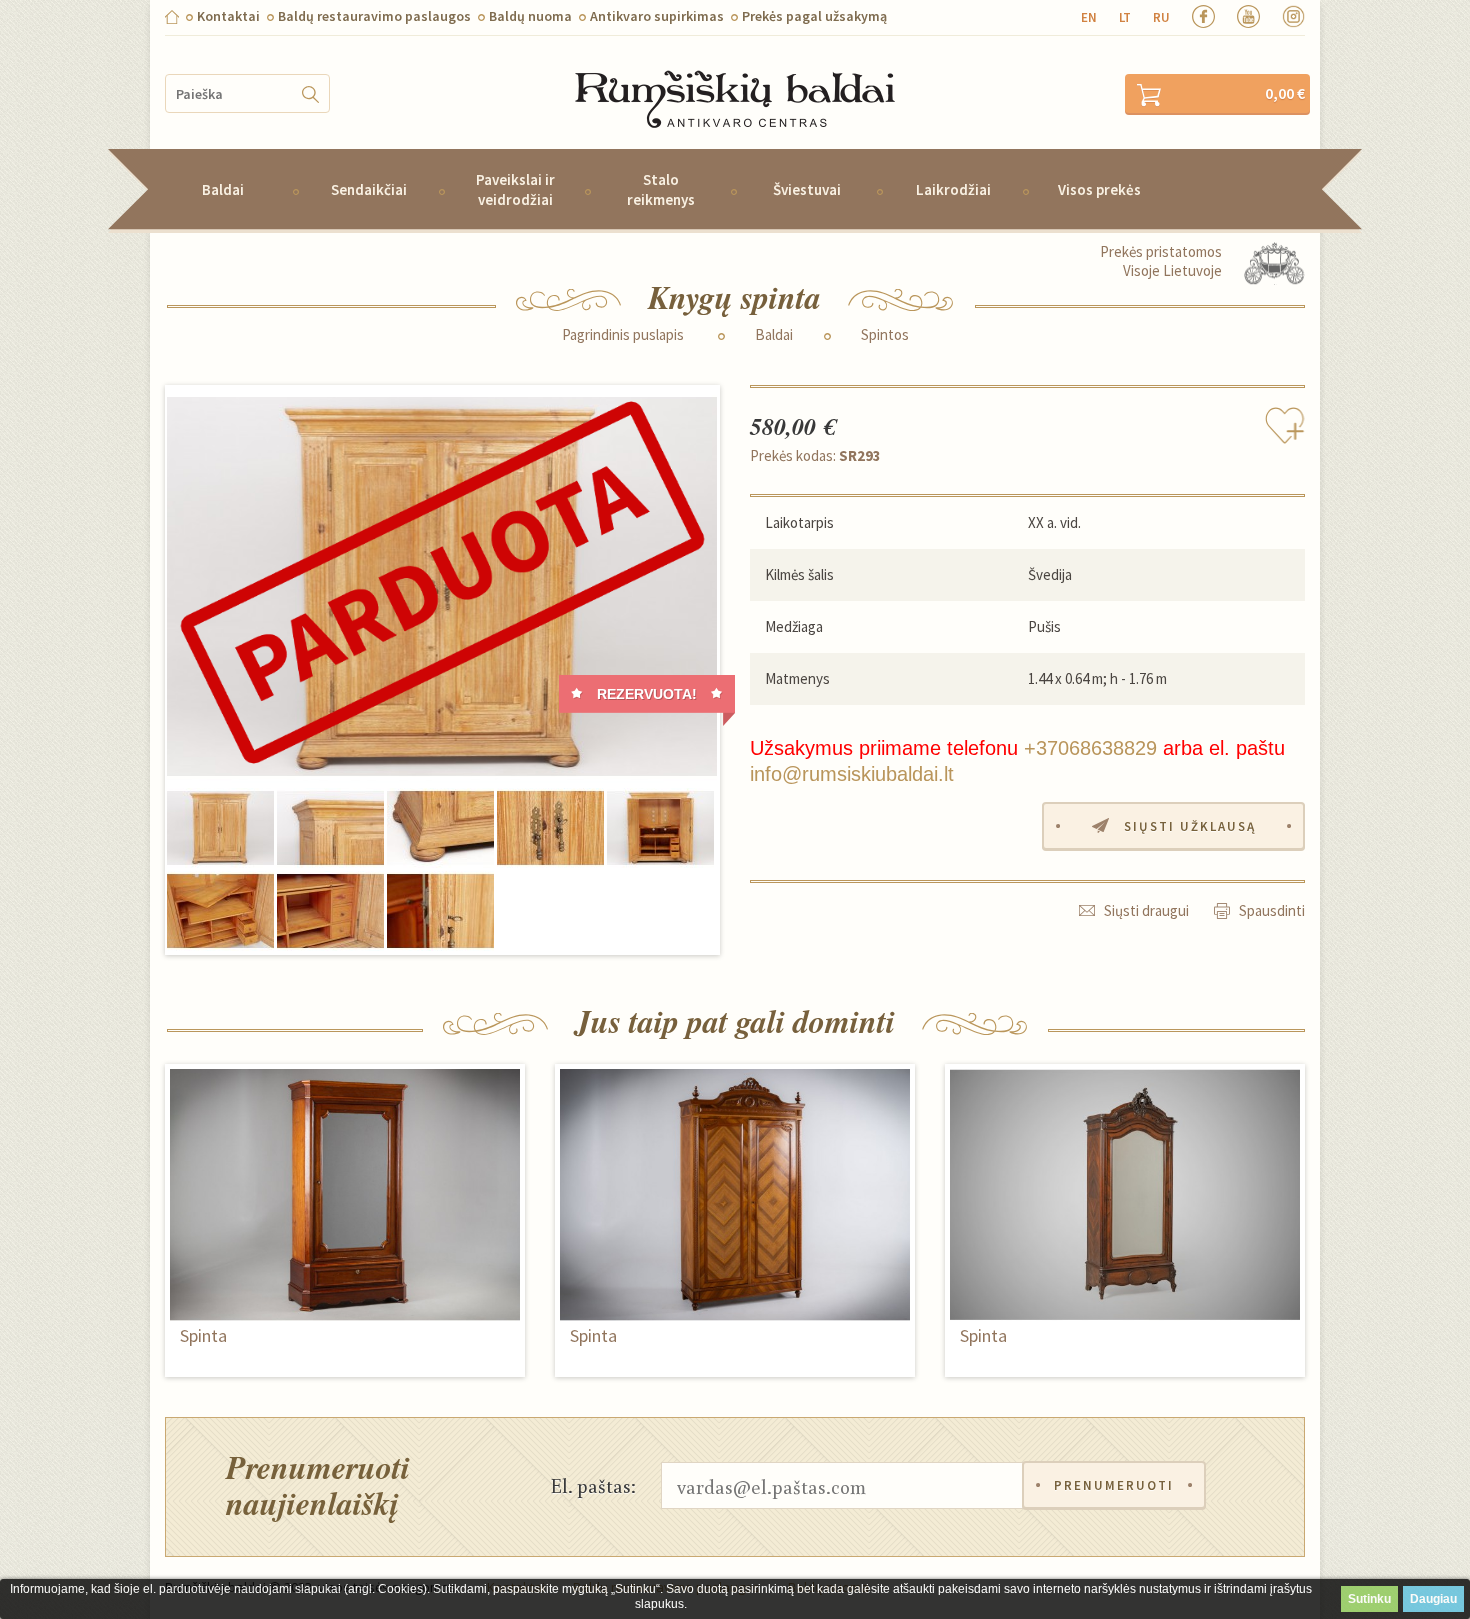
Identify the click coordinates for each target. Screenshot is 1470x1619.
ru (1161, 17)
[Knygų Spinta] (442, 587)
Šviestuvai (807, 189)
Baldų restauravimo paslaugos (374, 16)
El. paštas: (593, 1485)
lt (1125, 17)
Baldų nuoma (530, 16)
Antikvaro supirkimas (657, 16)
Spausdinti (1272, 910)
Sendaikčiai (369, 189)
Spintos (885, 335)
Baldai (223, 189)
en (1089, 17)
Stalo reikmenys (661, 189)
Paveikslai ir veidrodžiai (515, 189)
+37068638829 (1090, 748)
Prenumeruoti (1114, 1485)
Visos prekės (1099, 189)
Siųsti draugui (1146, 910)
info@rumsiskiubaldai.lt (852, 774)
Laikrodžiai (953, 189)
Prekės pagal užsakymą (814, 16)
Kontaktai (228, 16)
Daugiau (1433, 1599)
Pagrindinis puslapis (623, 335)
